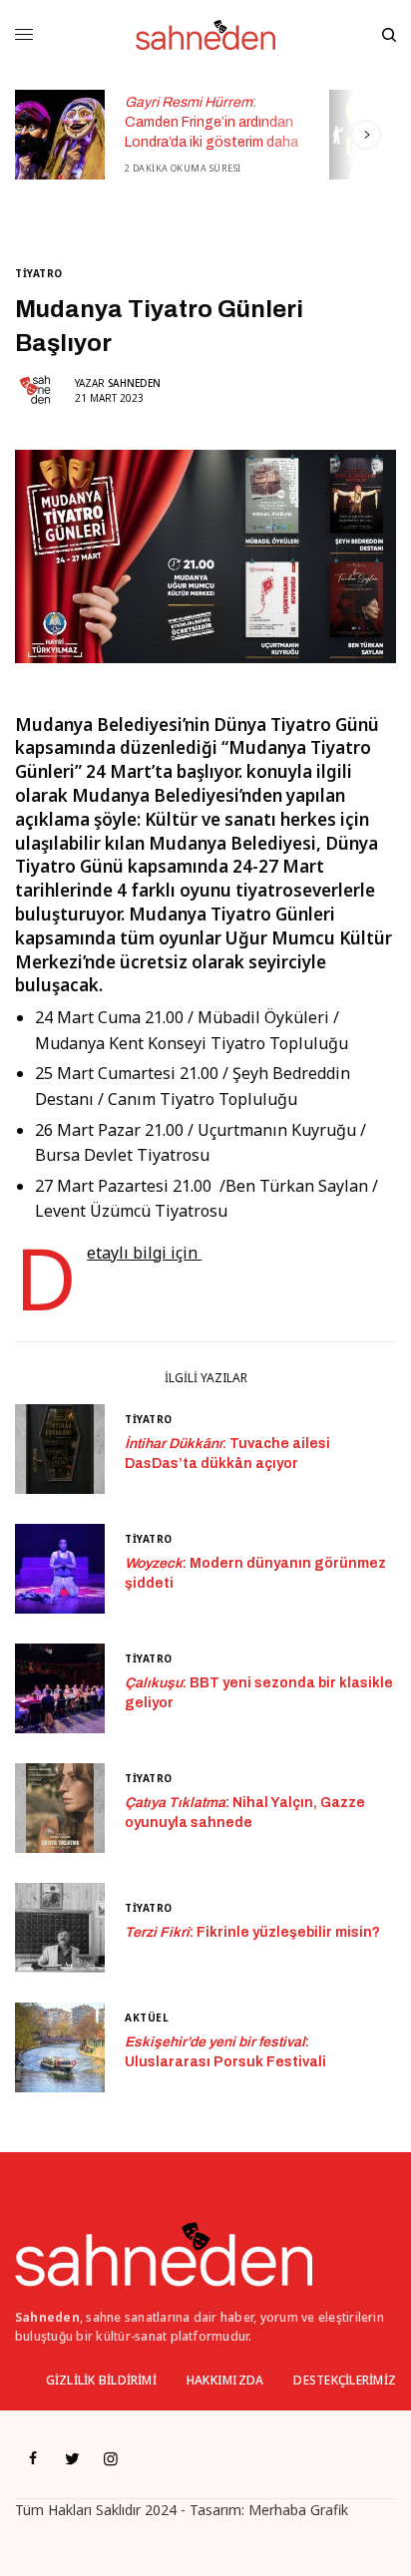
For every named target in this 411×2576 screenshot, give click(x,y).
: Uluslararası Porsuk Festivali (225, 2052)
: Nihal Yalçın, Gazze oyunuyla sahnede (245, 1813)
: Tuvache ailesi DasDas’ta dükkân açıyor (227, 1454)
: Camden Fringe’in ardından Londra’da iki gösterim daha (211, 122)
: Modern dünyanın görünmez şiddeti (255, 1573)
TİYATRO (39, 273)
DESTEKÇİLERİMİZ (345, 2380)
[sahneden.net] (205, 35)
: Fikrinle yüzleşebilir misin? (252, 1932)
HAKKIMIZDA (225, 2380)
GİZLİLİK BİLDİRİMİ (101, 2380)
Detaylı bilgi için (144, 1253)
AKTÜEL (147, 2018)
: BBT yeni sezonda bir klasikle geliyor (259, 1693)
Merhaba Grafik (298, 2510)
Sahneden (134, 383)
